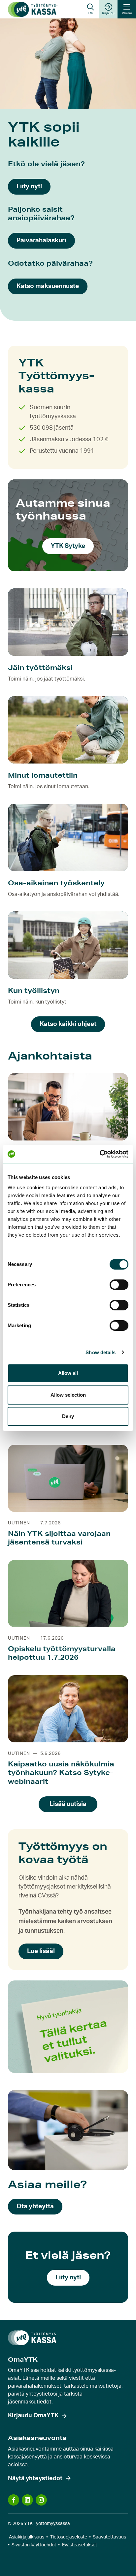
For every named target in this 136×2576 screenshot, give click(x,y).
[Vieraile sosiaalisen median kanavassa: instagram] (41, 2500)
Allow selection (68, 1395)
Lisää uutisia (68, 1804)
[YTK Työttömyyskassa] (33, 9)
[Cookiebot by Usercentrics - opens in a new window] (100, 1154)
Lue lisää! (41, 1951)
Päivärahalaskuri (41, 241)
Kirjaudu (108, 13)
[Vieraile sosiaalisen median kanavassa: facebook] (14, 2500)
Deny (68, 1416)
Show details (101, 1352)
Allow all (68, 1373)
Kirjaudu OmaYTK (33, 2416)
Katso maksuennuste (48, 286)
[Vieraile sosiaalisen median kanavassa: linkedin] (27, 2500)
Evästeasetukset (80, 2545)
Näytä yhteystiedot (35, 2479)
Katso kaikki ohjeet (68, 1024)
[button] (90, 9)
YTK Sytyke (68, 546)
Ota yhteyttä (35, 2206)
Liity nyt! (29, 187)
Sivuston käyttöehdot (34, 2545)
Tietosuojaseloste (69, 2537)
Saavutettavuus (109, 2537)
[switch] (119, 1285)
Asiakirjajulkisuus (27, 2537)
